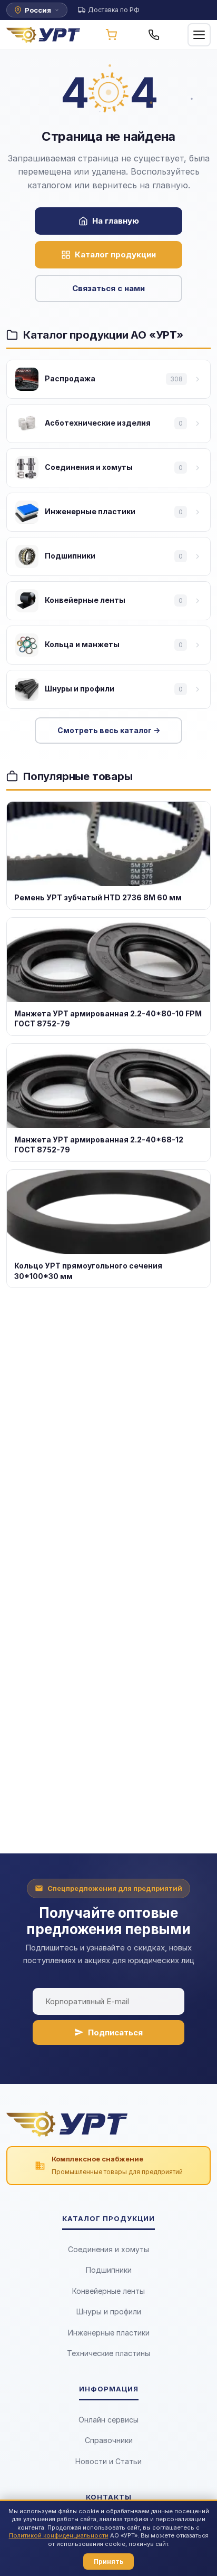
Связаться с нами (108, 288)
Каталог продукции (115, 254)
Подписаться (115, 2032)
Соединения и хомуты (108, 2249)
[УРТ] (43, 35)
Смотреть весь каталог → (109, 730)
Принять (108, 2561)
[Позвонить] (154, 35)
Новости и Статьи (108, 2461)
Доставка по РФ (114, 10)
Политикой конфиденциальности (59, 2535)
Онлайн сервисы (108, 2420)
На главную (116, 221)
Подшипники (109, 2270)
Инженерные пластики (109, 2333)
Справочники (109, 2440)
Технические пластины (108, 2353)
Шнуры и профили (109, 2311)
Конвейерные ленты (108, 2291)
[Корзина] (111, 35)
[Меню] (199, 35)
